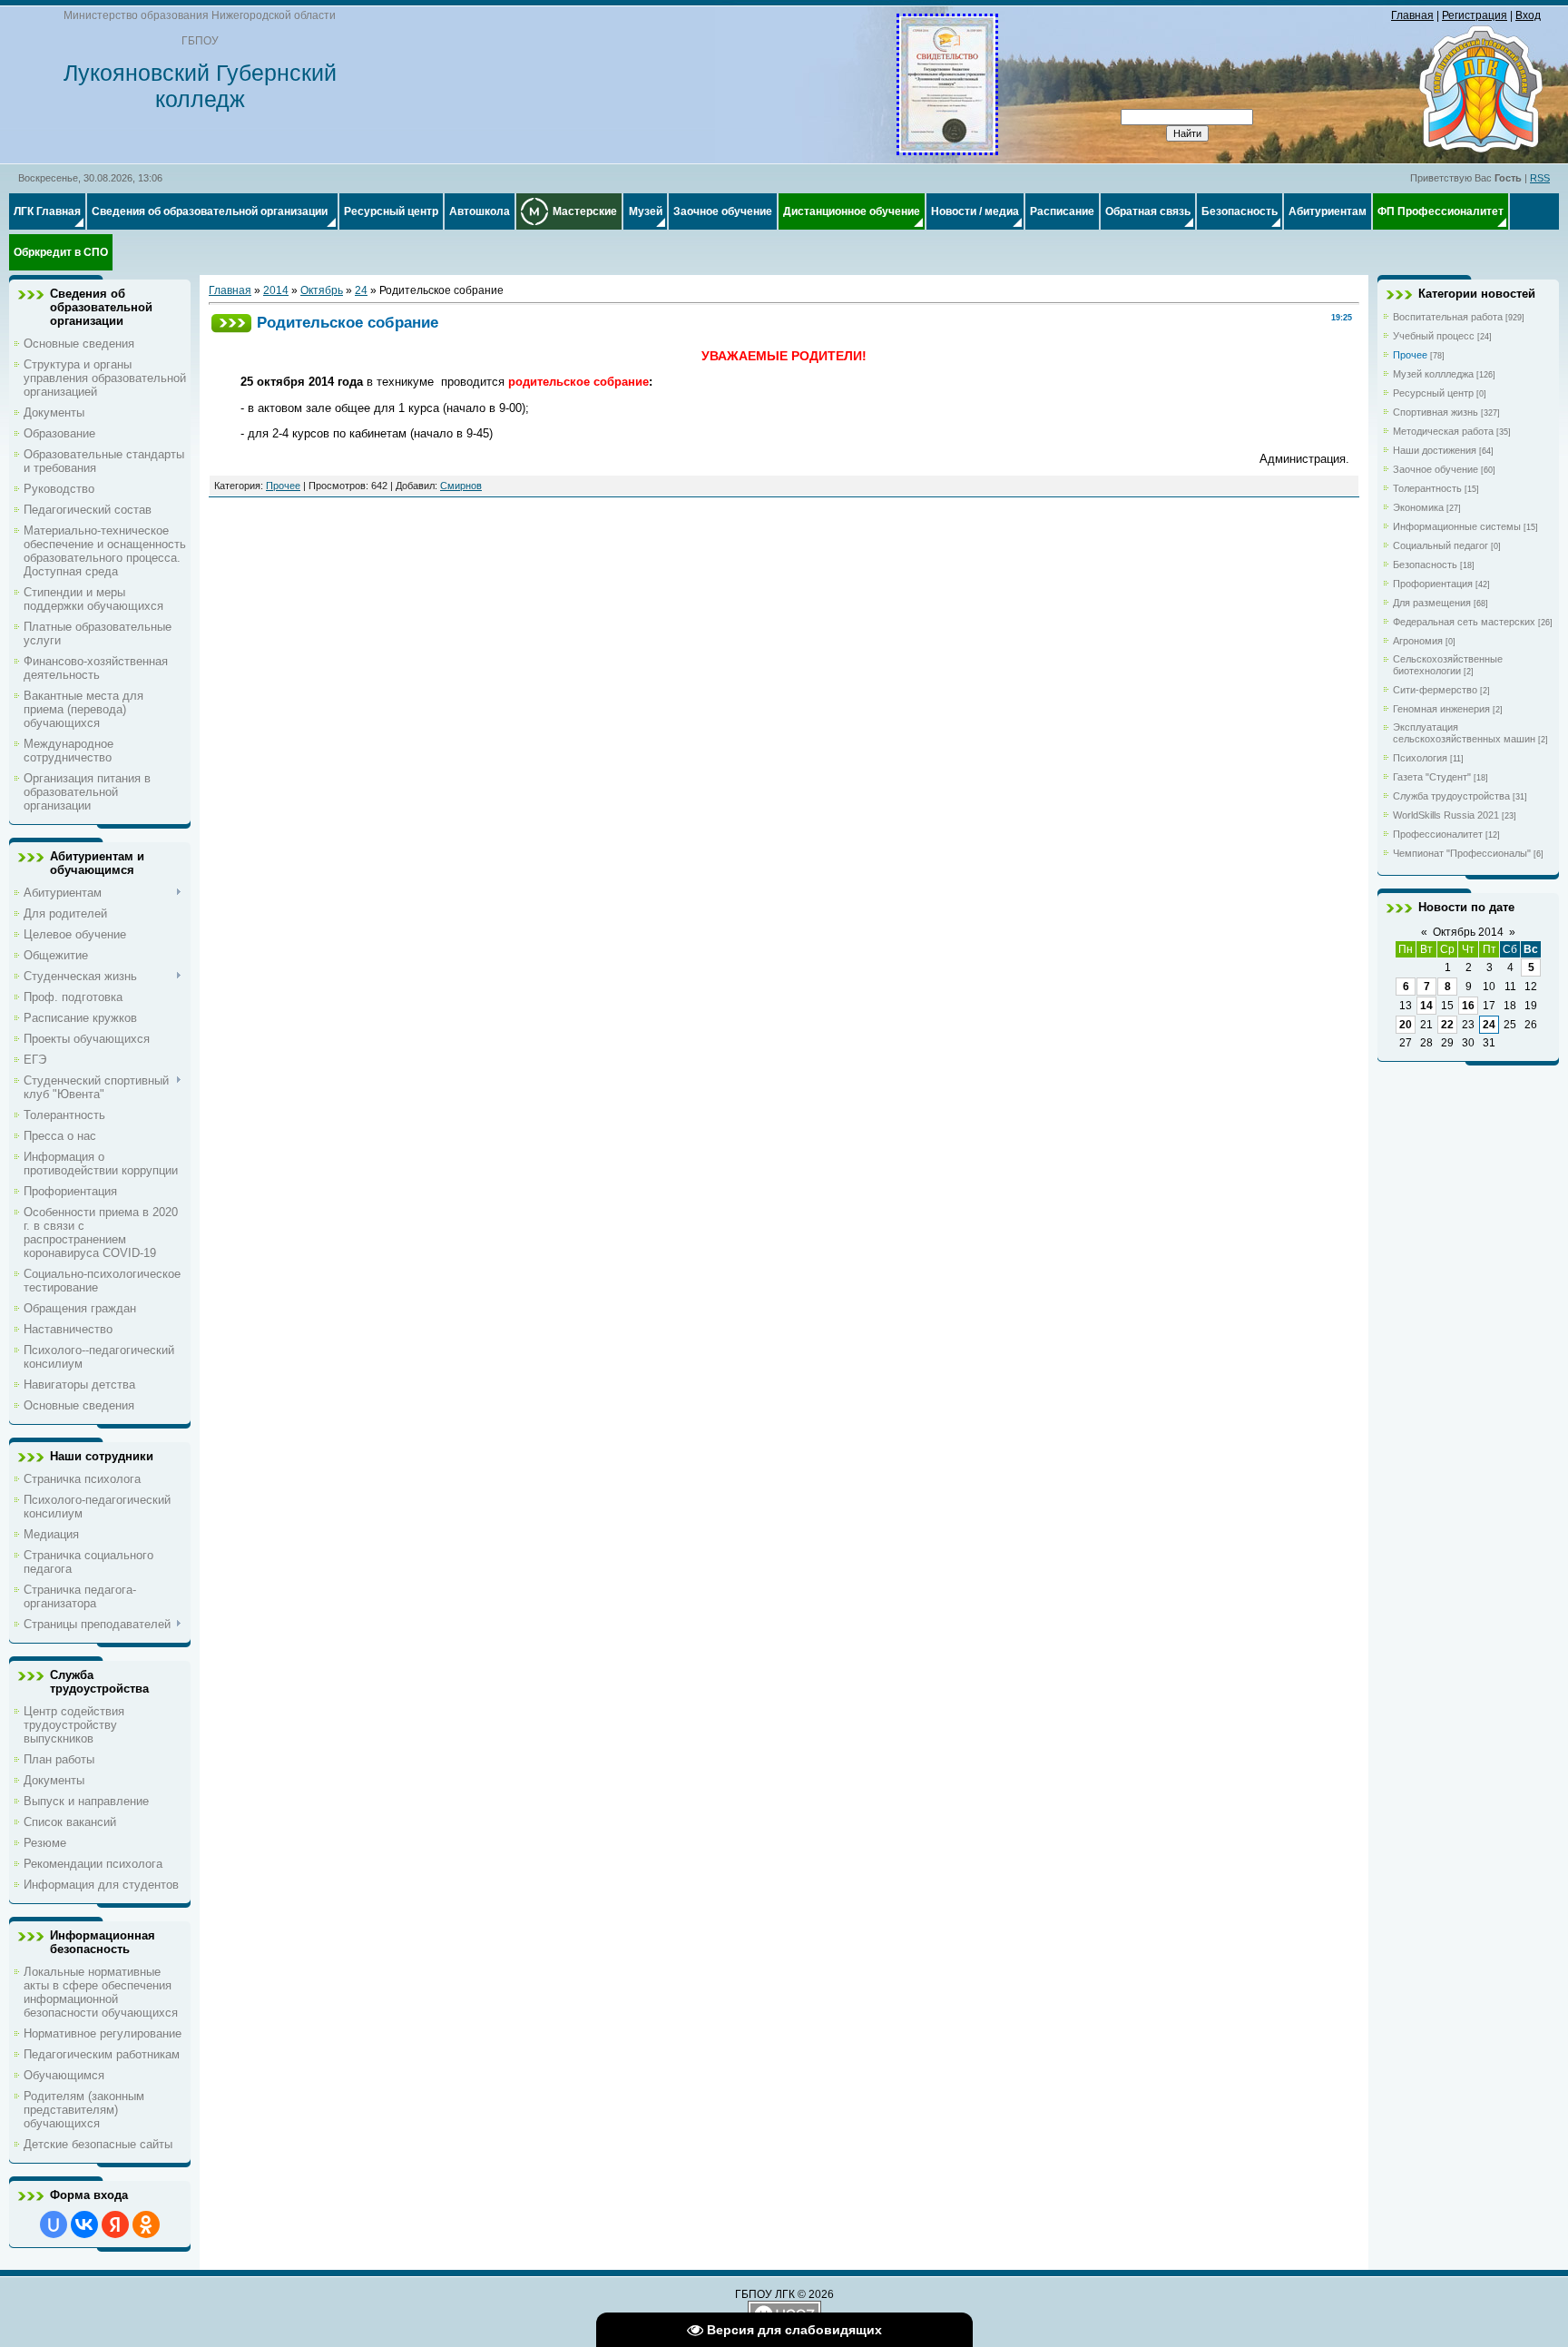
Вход (1528, 15)
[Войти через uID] (54, 2224)
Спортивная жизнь (1436, 412)
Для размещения (1432, 603)
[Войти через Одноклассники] (146, 2224)
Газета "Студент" (1432, 777)
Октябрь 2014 (1468, 932)
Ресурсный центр (1433, 393)
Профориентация (1433, 584)
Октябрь (322, 290)
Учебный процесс (1434, 336)
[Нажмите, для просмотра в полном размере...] (947, 149)
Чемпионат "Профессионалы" (1462, 853)
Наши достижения (1435, 450)
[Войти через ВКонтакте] (84, 2224)
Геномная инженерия (1441, 709)
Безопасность (1425, 565)
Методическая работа (1443, 431)
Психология (1420, 758)
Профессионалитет (1438, 834)
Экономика (1418, 507)
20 (1406, 1025)
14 (1426, 1006)
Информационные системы (1457, 526)
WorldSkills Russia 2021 (1446, 815)
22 (1447, 1025)
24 (361, 290)
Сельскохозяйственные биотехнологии (1448, 665)
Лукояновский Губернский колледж (200, 86)
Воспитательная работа (1448, 317)
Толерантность (1427, 488)
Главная (1412, 15)
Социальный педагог (1441, 545)
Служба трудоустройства (1451, 796)
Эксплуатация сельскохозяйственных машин (1464, 733)
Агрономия (1418, 641)
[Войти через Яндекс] (115, 2224)
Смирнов (461, 486)
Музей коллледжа (1433, 374)
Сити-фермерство (1435, 690)
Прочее (283, 486)
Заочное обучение (1436, 469)
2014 (276, 290)
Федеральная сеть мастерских (1464, 622)
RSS (1540, 178)
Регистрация (1475, 15)
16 (1468, 1006)
